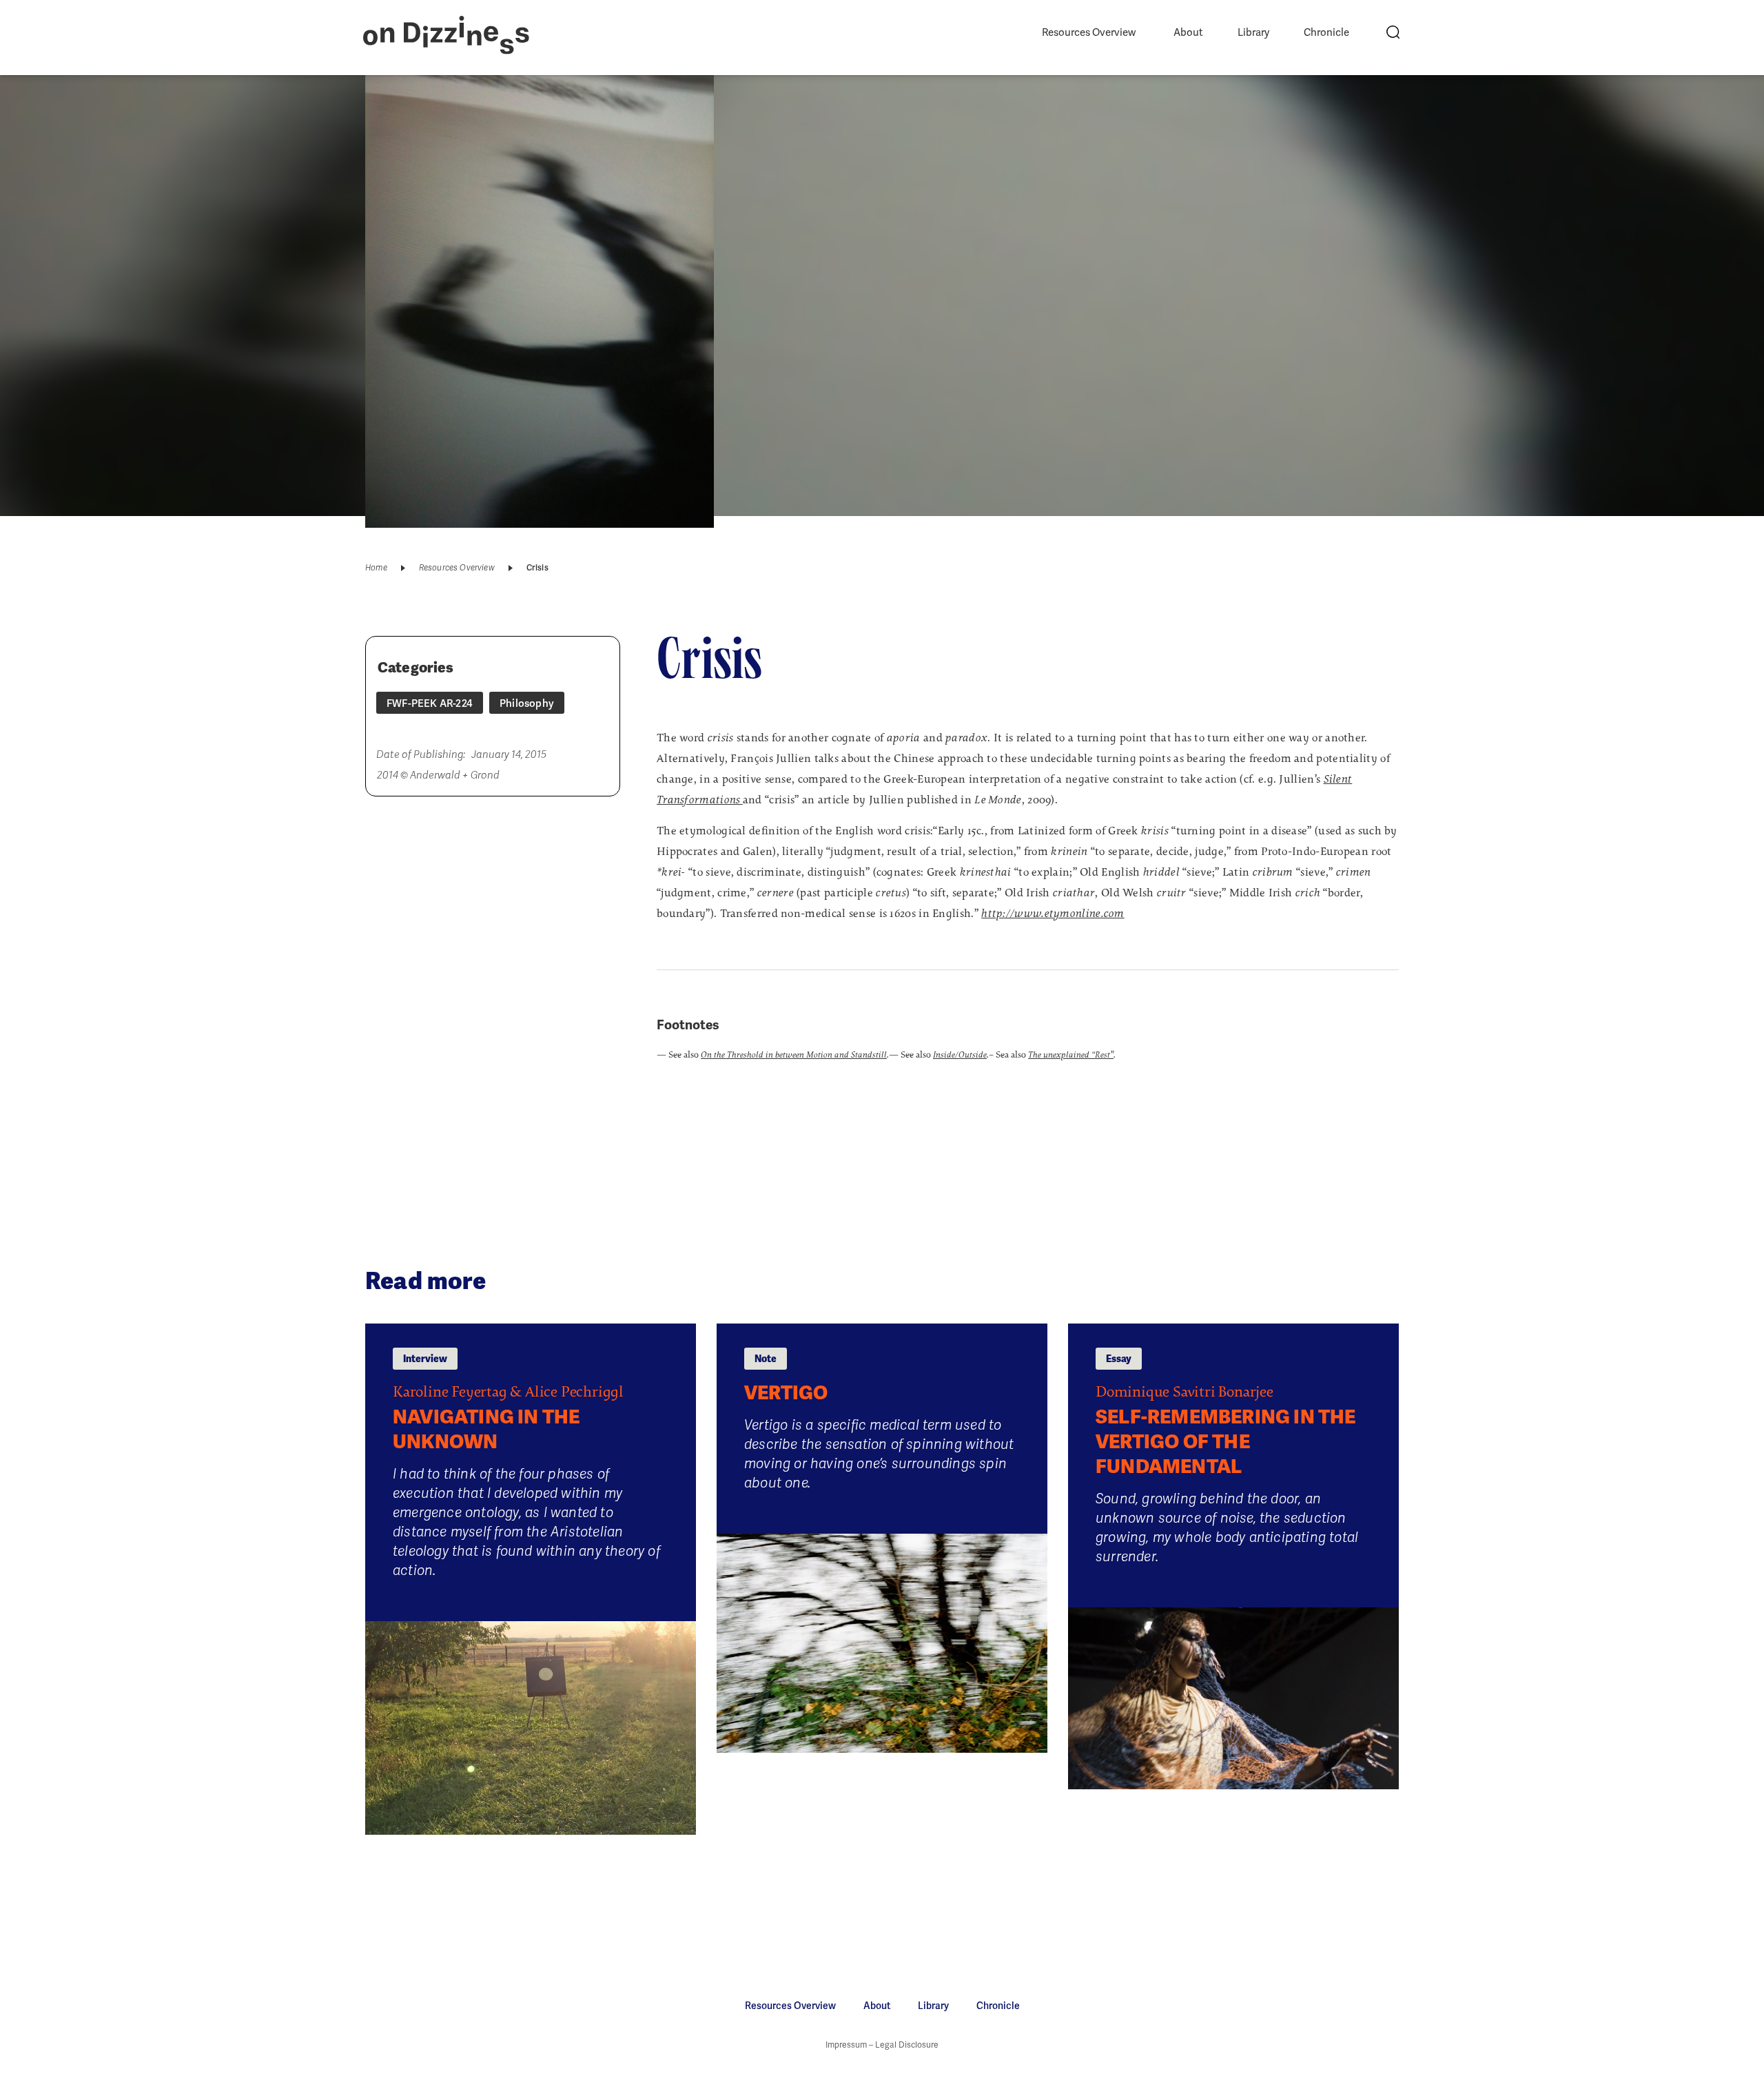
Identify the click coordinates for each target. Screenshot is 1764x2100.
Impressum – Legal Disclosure (882, 2045)
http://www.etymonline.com (1053, 914)
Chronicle (1326, 32)
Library (1253, 32)
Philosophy (527, 703)
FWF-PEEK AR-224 (430, 703)
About (1188, 32)
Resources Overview (1089, 32)
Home (376, 568)
